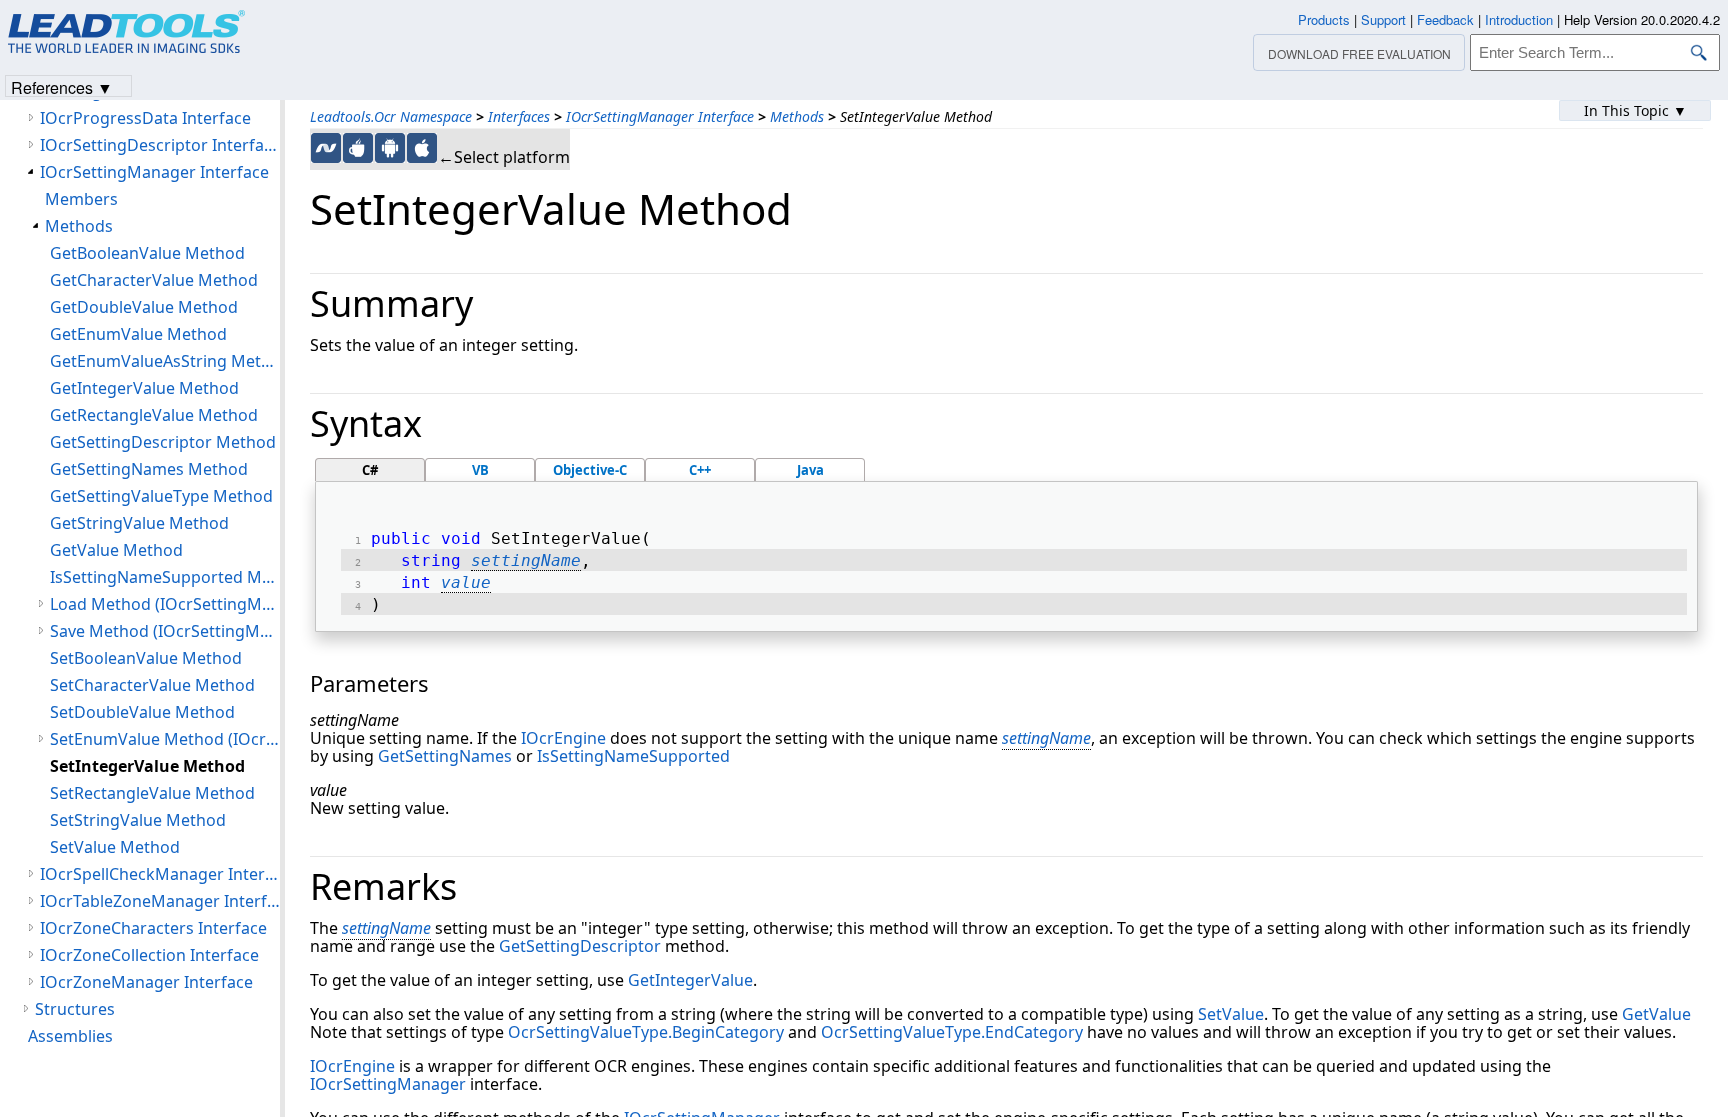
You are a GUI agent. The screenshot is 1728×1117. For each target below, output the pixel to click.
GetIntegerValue (690, 980)
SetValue (1231, 1014)
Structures (75, 1009)
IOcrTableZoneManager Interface (160, 901)
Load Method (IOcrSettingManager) (165, 604)
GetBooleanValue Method (147, 253)
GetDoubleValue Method (144, 307)
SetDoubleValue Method (142, 712)
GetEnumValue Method (138, 334)
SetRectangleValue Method (152, 793)
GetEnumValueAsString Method (165, 361)
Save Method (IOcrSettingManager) (165, 631)
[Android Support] (390, 148)
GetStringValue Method (139, 523)
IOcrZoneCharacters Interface (153, 928)
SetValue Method (115, 847)
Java (810, 470)
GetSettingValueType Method (161, 496)
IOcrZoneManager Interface (146, 982)
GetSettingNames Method (149, 469)
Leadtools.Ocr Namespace (391, 116)
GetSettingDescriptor (580, 946)
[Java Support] (358, 148)
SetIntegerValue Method (147, 766)
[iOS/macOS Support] (422, 148)
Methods (797, 116)
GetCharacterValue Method (154, 280)
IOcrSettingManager (388, 1084)
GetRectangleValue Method (154, 415)
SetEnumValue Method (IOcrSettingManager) (165, 739)
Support (1383, 19)
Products (1324, 19)
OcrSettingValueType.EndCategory (952, 1032)
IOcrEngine (563, 738)
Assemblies (70, 1036)
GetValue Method (116, 550)
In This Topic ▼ (1635, 110)
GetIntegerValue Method (144, 388)
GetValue (1656, 1014)
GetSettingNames (445, 756)
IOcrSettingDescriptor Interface (160, 145)
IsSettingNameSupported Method (165, 577)
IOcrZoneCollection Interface (149, 955)
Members (81, 199)
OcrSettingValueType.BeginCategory (646, 1032)
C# (370, 470)
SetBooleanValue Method (146, 658)
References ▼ (62, 86)
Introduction (1519, 19)
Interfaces (519, 116)
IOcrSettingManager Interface (660, 116)
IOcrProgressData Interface (145, 118)
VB (480, 470)
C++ (700, 470)
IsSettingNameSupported (633, 756)
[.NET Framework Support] (326, 148)
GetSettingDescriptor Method (163, 442)
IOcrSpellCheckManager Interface (160, 874)
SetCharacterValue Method (152, 685)
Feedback (1445, 19)
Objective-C (590, 470)
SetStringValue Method (138, 820)
